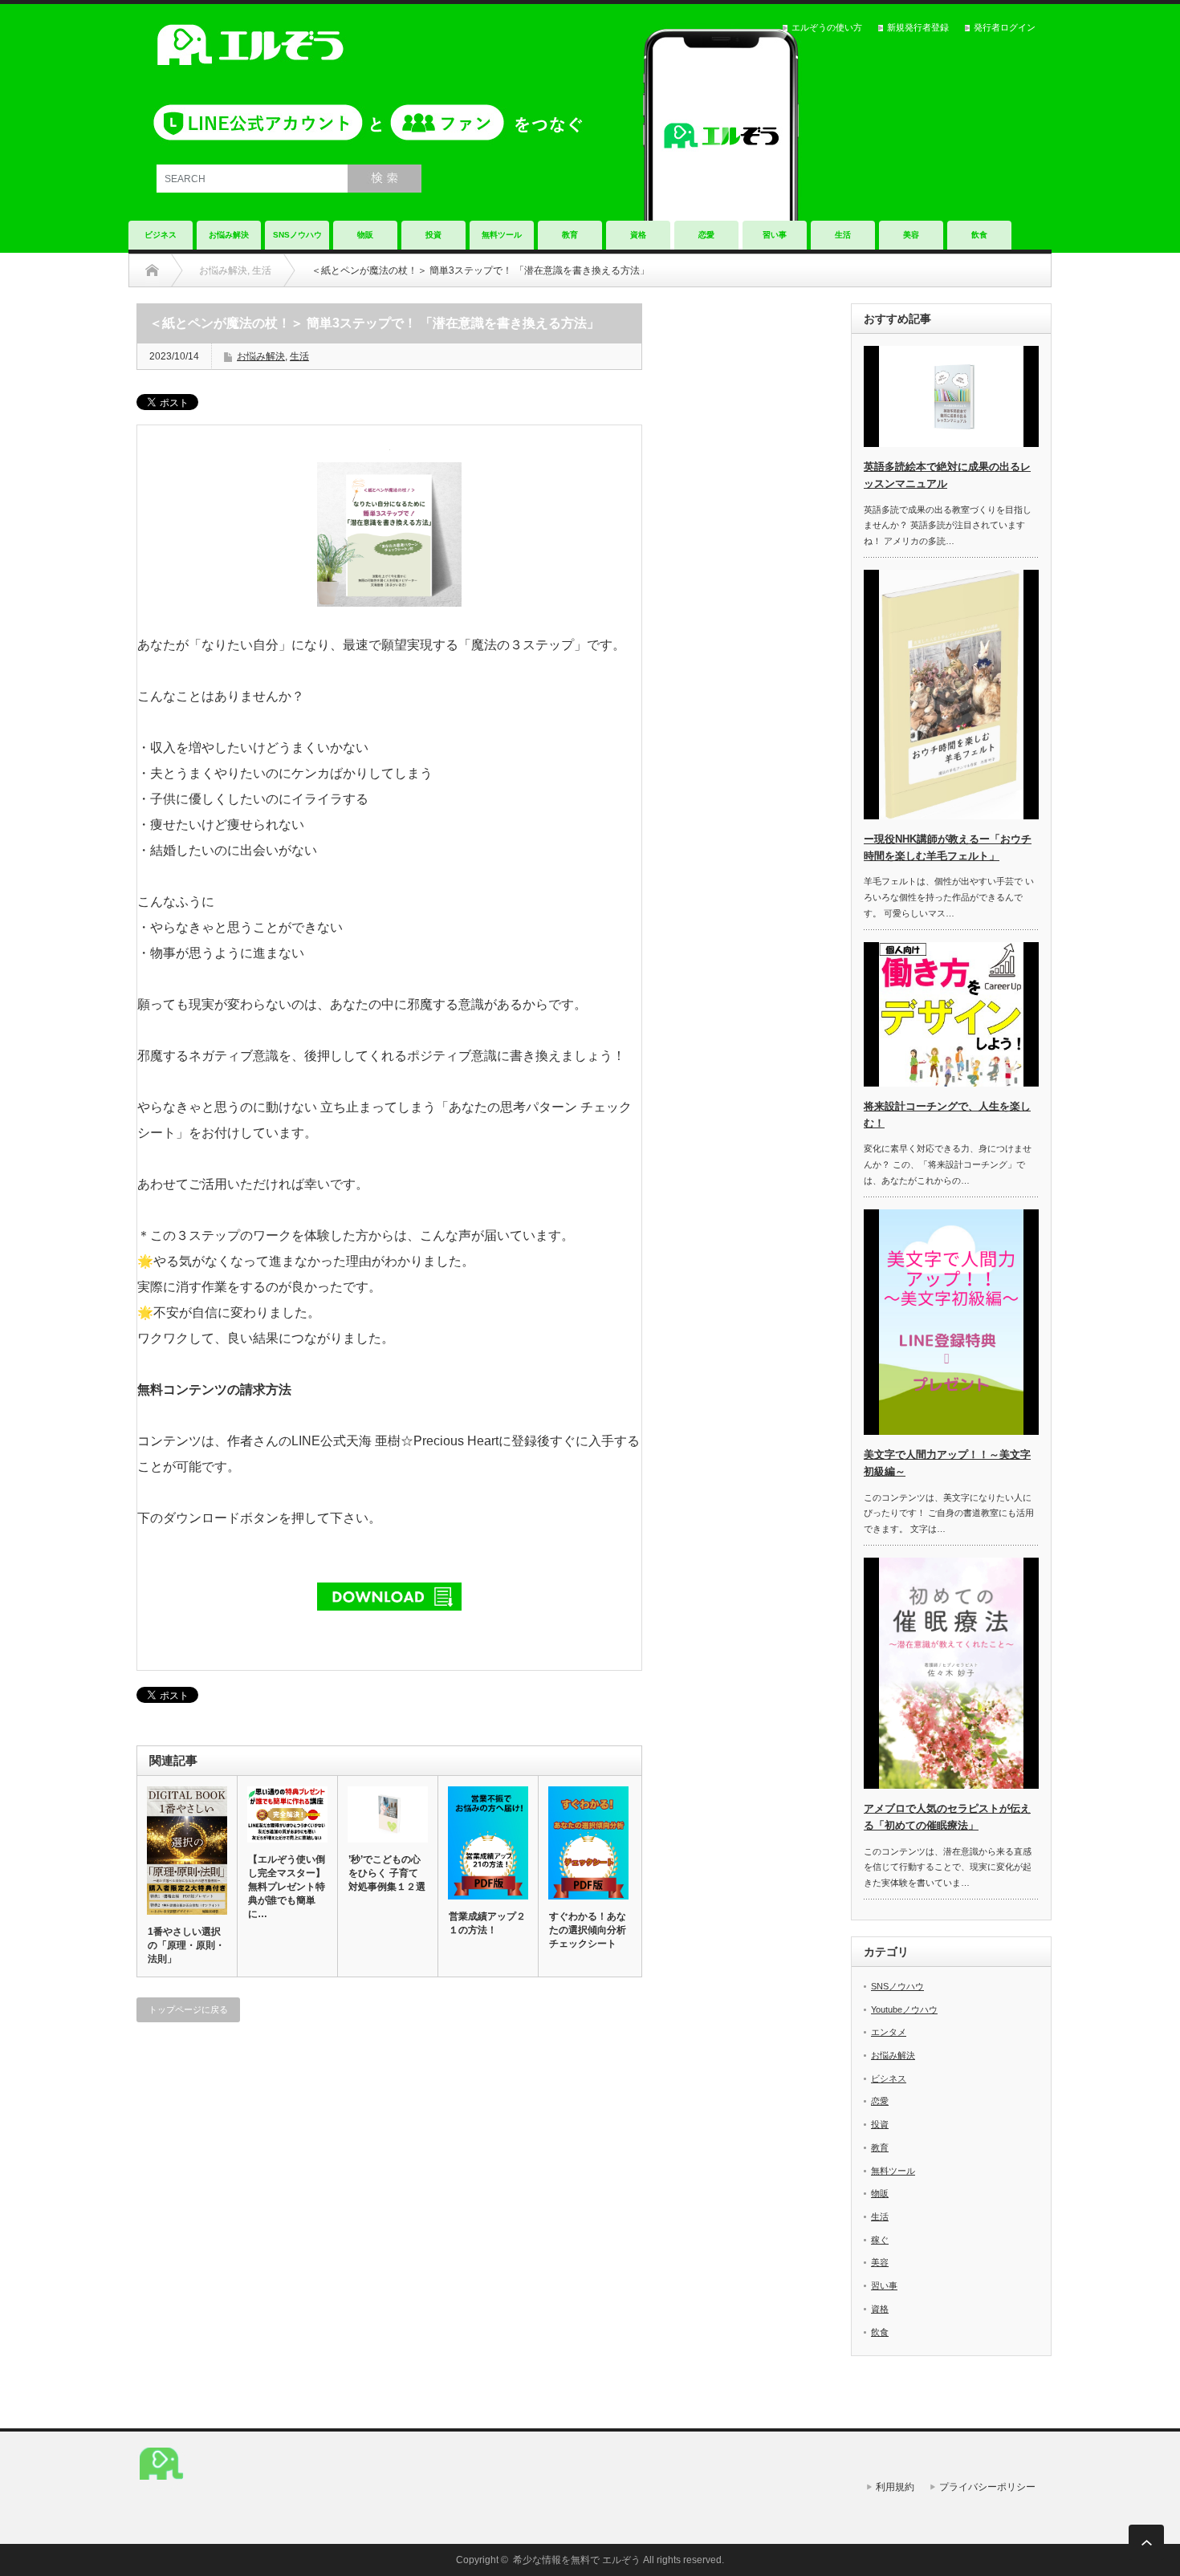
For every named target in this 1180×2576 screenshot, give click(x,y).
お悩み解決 (229, 235)
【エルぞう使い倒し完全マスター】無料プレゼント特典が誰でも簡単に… (287, 1887)
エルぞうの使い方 (827, 27)
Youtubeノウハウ (904, 2009)
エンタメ (889, 2032)
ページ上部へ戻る (1146, 2542)
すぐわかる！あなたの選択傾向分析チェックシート (588, 1930)
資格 (638, 235)
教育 (570, 235)
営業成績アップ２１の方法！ (487, 1923)
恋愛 (706, 235)
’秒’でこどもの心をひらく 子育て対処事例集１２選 (387, 1873)
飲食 (979, 235)
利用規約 (895, 2487)
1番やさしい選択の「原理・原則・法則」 (186, 1945)
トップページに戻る (188, 2009)
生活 (843, 235)
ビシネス (889, 2078)
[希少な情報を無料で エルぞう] (161, 2487)
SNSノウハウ (297, 235)
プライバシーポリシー (987, 2487)
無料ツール (502, 235)
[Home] (152, 270)
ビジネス (161, 235)
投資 (433, 235)
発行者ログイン (1005, 27)
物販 (365, 235)
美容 (911, 235)
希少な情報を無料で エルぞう (577, 2560)
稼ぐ (880, 2240)
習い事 (775, 235)
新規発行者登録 (918, 27)
